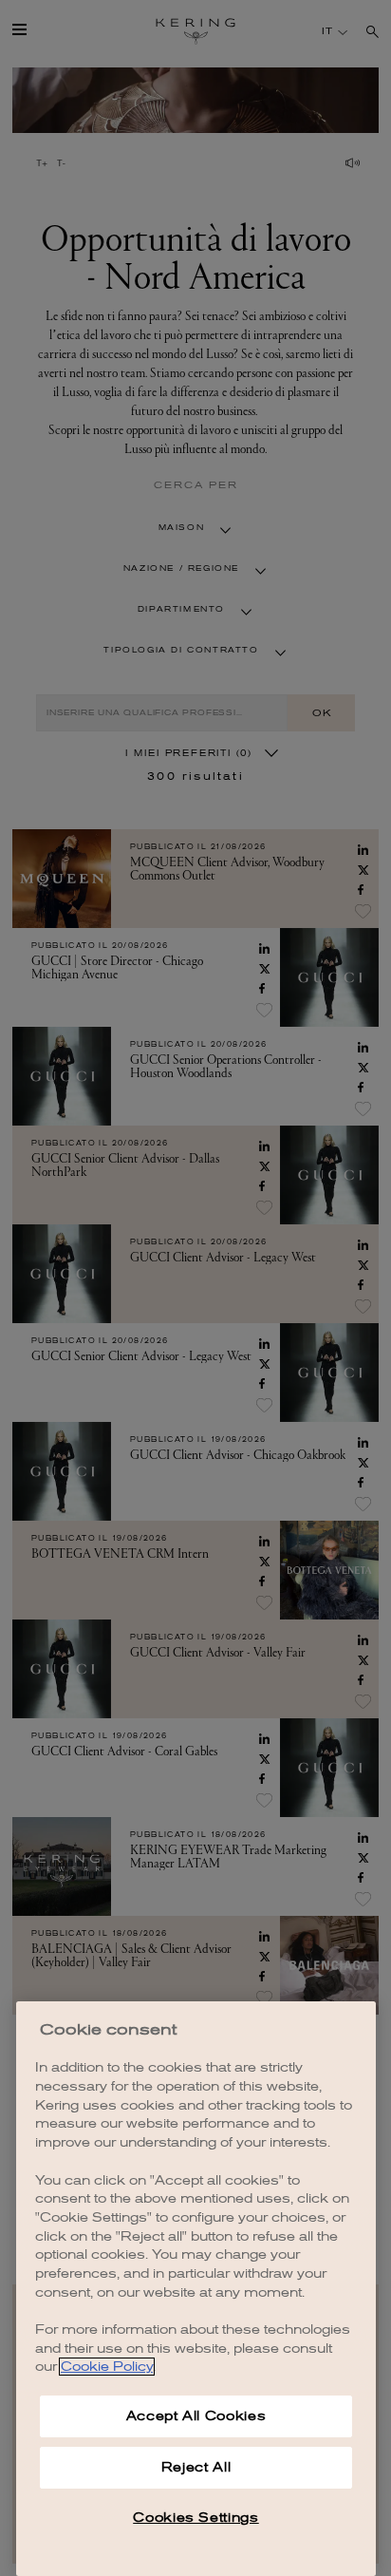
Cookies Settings (196, 2518)
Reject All (196, 2467)
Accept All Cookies (196, 2416)
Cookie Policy (107, 2367)
